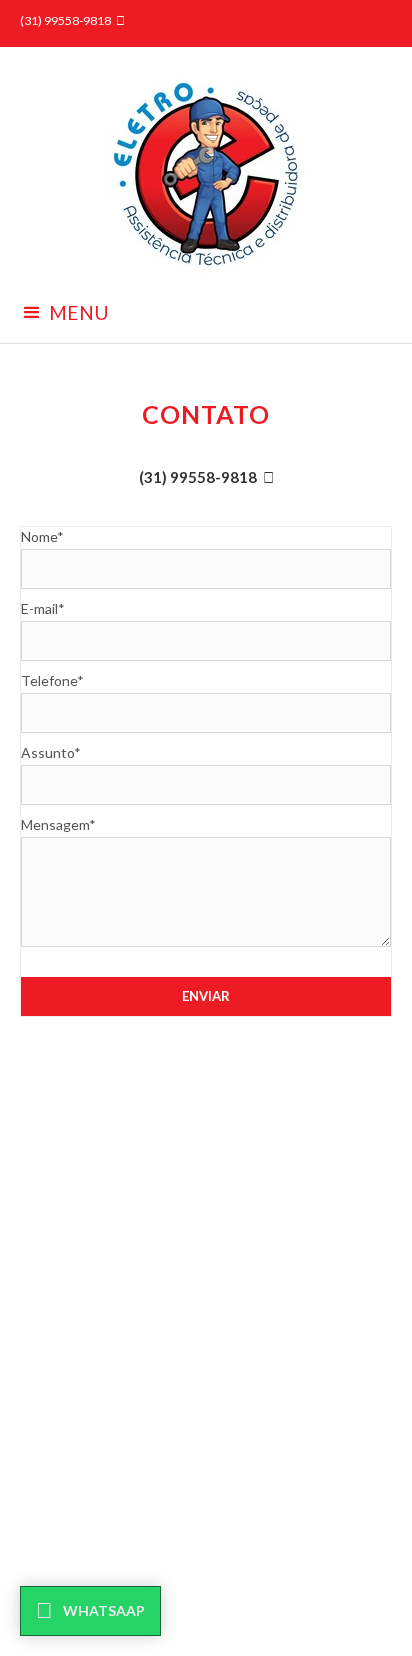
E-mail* (43, 608)
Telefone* (52, 680)
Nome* (42, 536)
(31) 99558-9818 (198, 477)
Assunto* (51, 752)
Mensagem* (58, 824)
